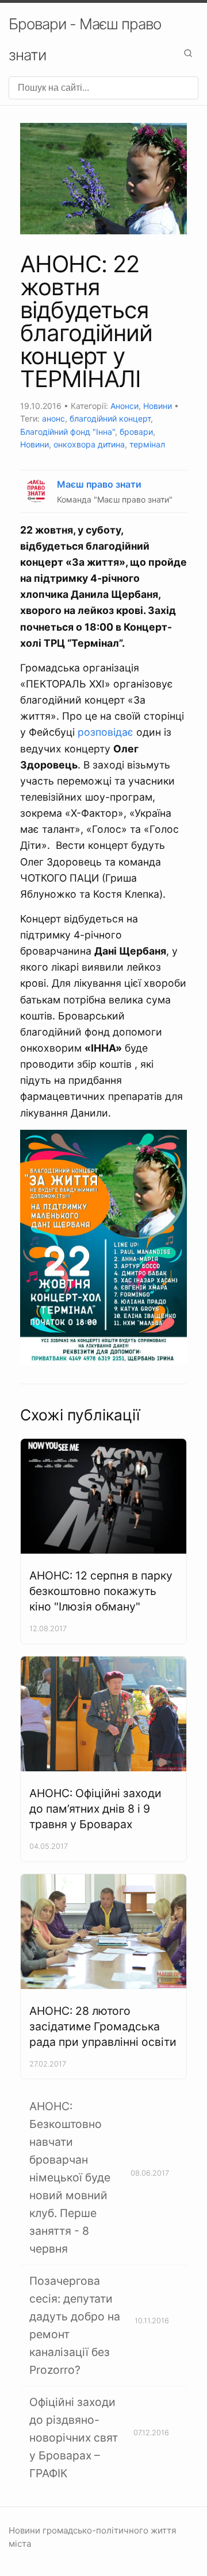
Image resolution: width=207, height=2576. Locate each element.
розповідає (106, 732)
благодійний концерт (110, 418)
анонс (53, 418)
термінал (147, 444)
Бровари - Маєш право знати (85, 39)
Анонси (124, 406)
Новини (158, 406)
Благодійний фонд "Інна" (68, 432)
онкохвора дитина (89, 444)
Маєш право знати (99, 484)
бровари (136, 432)
